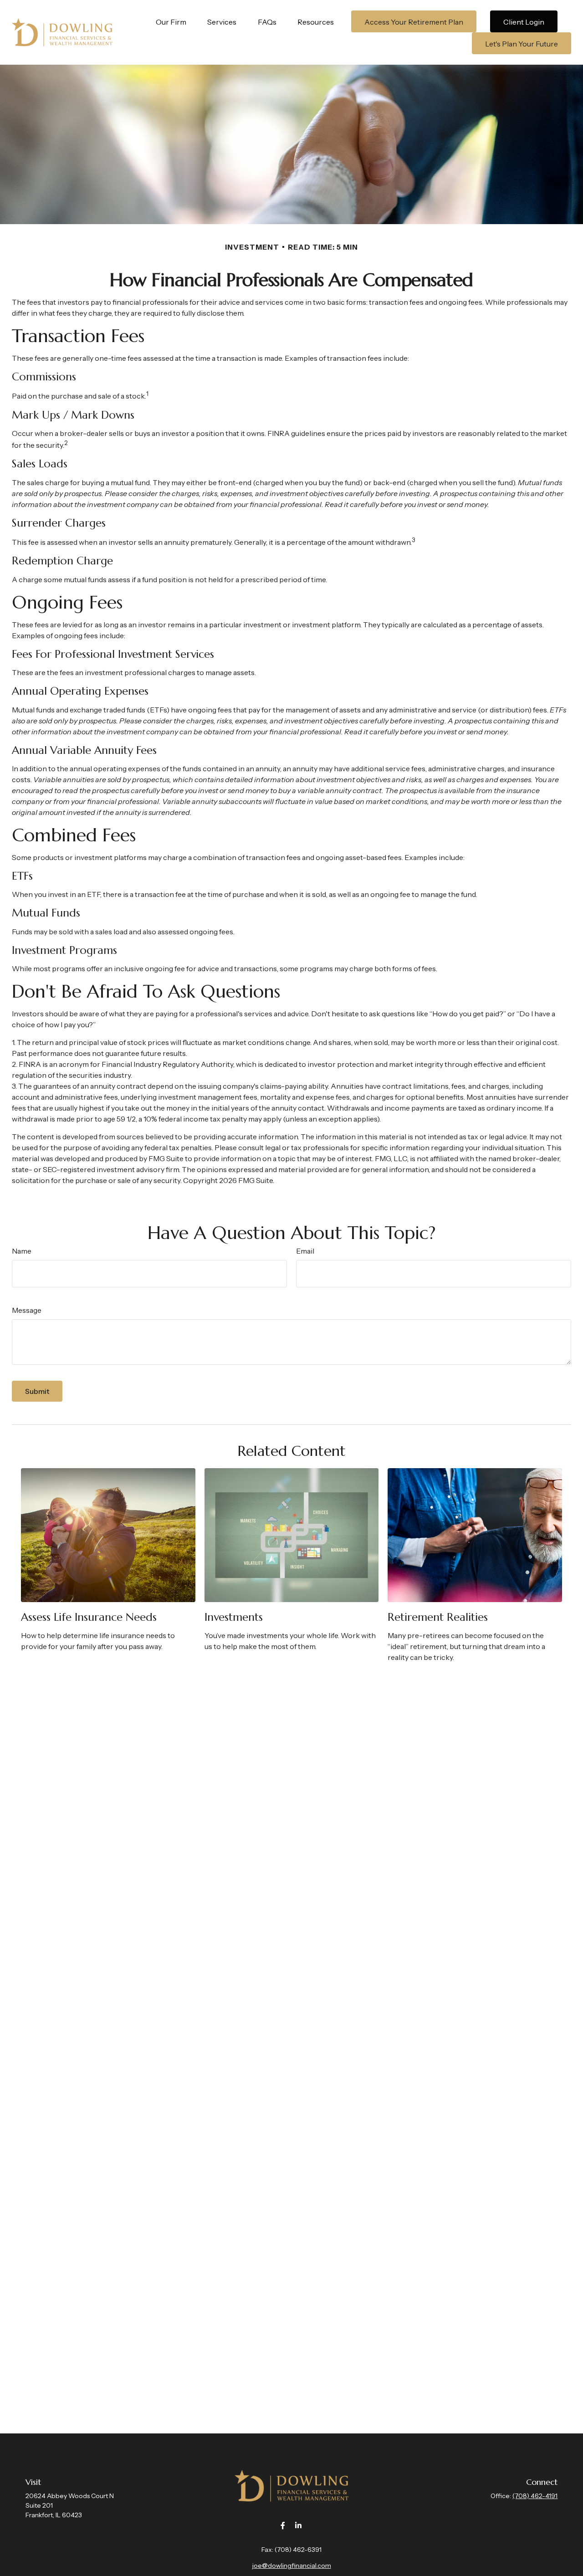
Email (305, 1251)
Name (22, 1251)
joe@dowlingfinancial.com (292, 2566)
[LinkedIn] (299, 2526)
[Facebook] (283, 2526)
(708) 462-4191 (535, 2496)
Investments (234, 1617)
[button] (171, 21)
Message (27, 1310)
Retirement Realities (438, 1617)
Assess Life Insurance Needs (89, 1617)
